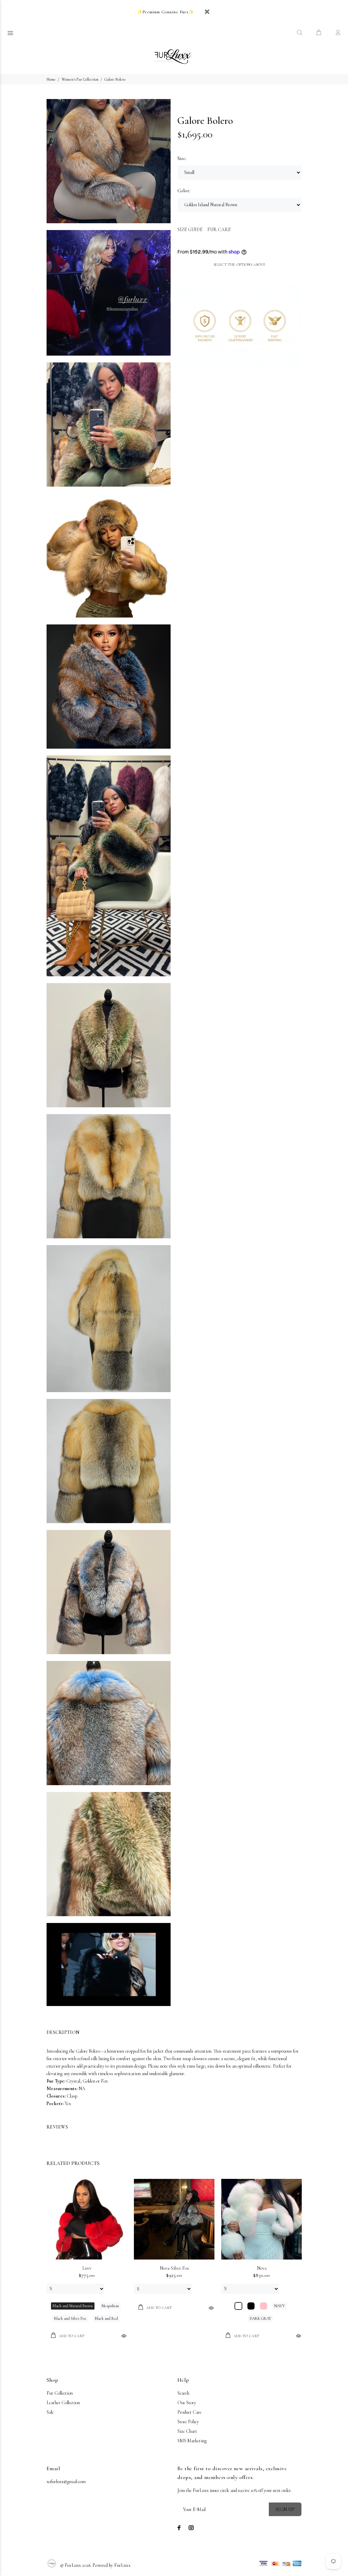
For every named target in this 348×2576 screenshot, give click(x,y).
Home (51, 79)
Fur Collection (60, 2393)
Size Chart (187, 2431)
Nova (262, 2268)
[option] (87, 2253)
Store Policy (188, 2422)
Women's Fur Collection (80, 79)
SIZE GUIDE (190, 230)
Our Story (187, 2403)
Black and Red (106, 2318)
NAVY (280, 2306)
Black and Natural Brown (73, 2306)
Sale (50, 2412)
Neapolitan (110, 2306)
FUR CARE (219, 230)
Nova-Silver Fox (174, 2268)
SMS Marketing (192, 2441)
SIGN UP (285, 2509)
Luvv (87, 2268)
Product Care (189, 2412)
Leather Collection (63, 2403)
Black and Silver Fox (70, 2318)
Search (183, 2393)
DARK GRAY (260, 2318)
